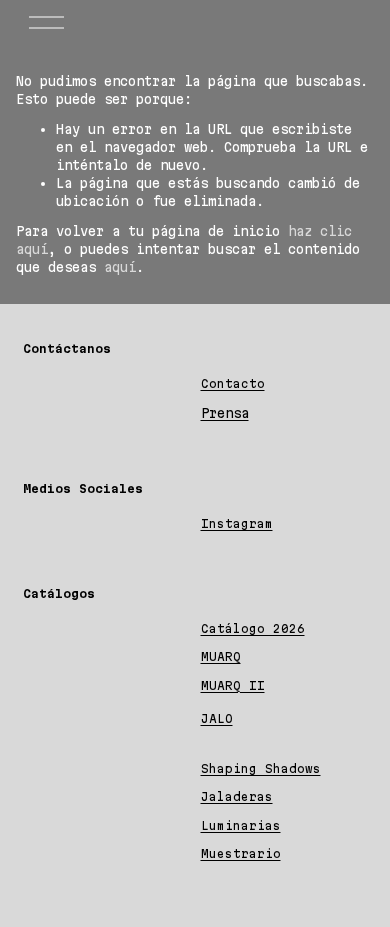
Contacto (233, 383)
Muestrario (241, 853)
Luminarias (241, 825)
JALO (217, 718)
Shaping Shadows (261, 768)
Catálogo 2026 (253, 628)
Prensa (225, 413)
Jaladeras (237, 796)
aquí (120, 267)
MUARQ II (233, 685)
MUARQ (221, 656)
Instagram (237, 523)
